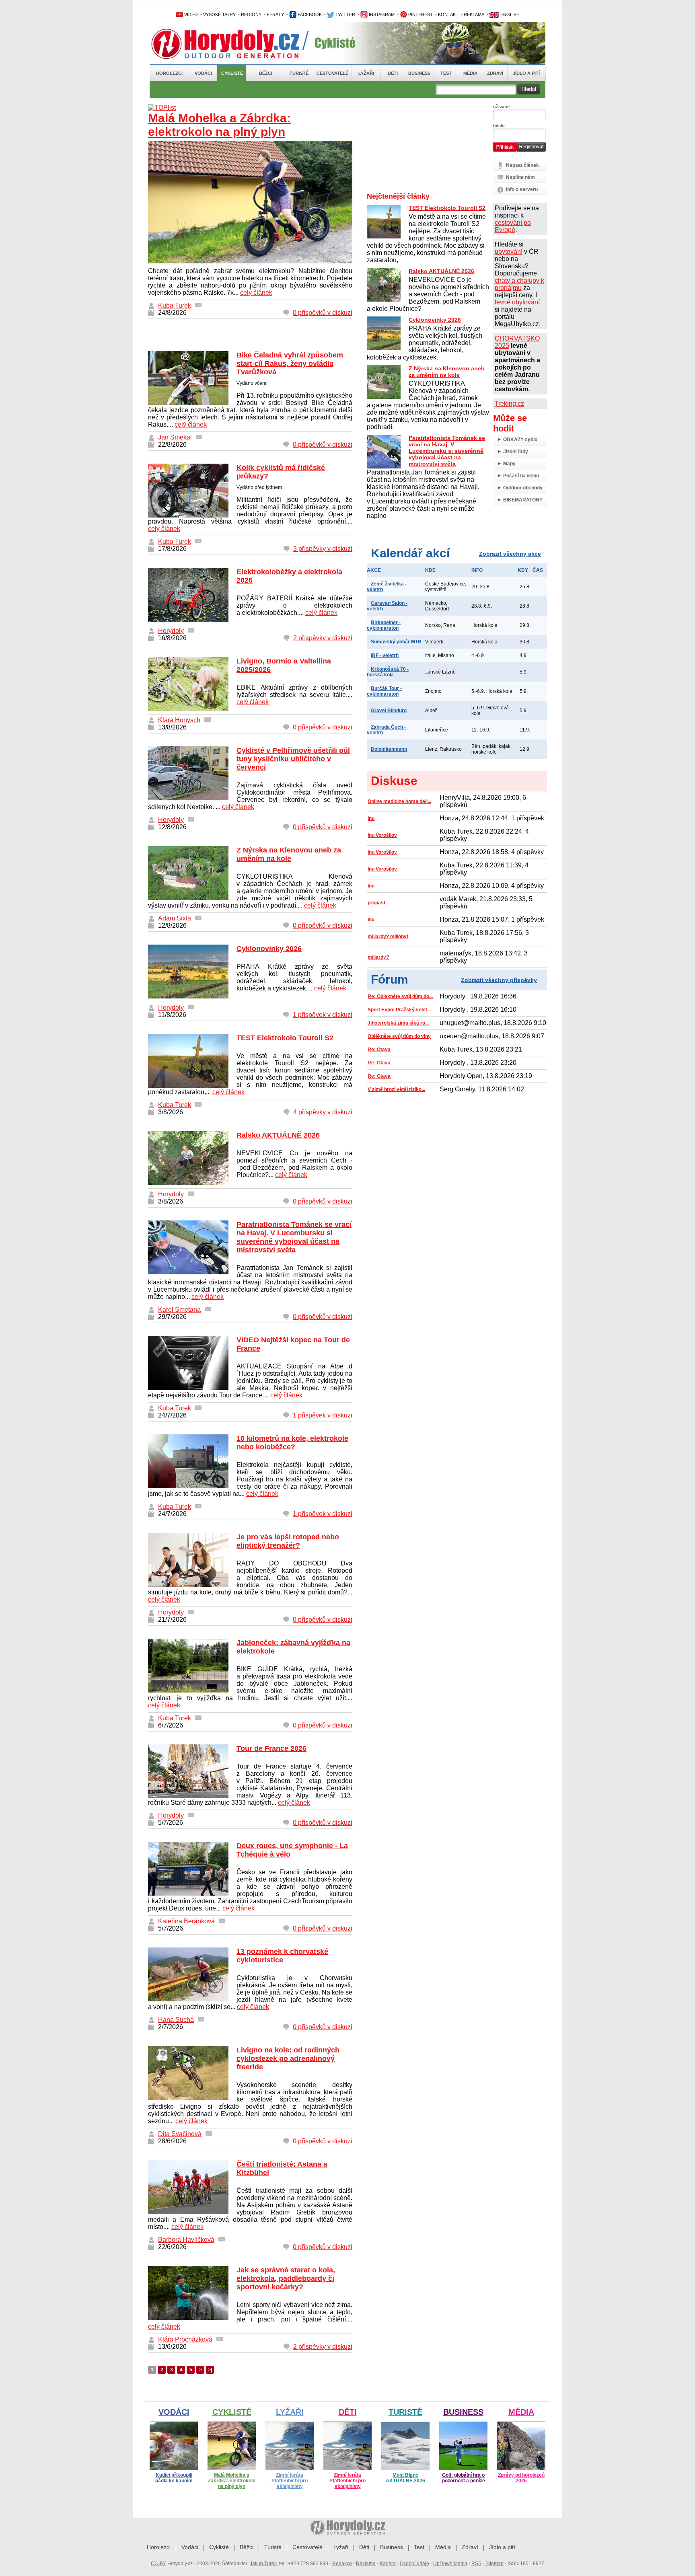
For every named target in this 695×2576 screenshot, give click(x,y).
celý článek (256, 293)
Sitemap (495, 2564)
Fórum (390, 979)
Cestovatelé (332, 73)
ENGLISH (509, 14)
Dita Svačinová (180, 2134)
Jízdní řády (516, 452)
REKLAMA (474, 14)
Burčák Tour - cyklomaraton (384, 691)
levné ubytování (517, 302)
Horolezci (169, 73)
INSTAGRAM (381, 14)
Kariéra (388, 2564)
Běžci (266, 73)
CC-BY (158, 2564)
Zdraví (495, 73)
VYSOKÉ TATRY (219, 14)
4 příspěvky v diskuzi (323, 1112)
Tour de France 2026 (271, 1748)
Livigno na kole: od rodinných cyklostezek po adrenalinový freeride (288, 2058)
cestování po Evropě (513, 226)
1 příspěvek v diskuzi (323, 1015)
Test (446, 73)
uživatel (501, 107)
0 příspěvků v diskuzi (323, 313)
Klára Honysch (179, 720)
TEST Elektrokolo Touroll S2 (285, 1038)
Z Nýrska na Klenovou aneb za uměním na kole (289, 854)
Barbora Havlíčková (186, 2240)
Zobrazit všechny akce (510, 554)
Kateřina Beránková (186, 1921)
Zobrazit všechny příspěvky (499, 980)
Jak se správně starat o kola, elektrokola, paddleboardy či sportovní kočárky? (286, 2278)
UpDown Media (450, 2564)
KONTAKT (448, 14)
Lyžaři (366, 73)
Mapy (509, 464)
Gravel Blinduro (389, 711)
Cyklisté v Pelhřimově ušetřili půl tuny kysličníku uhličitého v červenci (293, 759)
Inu (371, 818)
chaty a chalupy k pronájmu (519, 284)
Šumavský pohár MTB (396, 642)
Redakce (342, 2564)
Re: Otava (379, 1050)
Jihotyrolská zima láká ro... (398, 1023)
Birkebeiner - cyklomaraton (384, 625)
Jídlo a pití (526, 73)
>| (210, 2370)
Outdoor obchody (523, 488)
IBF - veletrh (385, 655)
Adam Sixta (175, 918)
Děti (393, 73)
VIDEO (190, 14)
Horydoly (171, 631)
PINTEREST (420, 14)
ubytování (509, 252)
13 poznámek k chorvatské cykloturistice (282, 1956)
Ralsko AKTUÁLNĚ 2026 (278, 1135)
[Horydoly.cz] (235, 44)
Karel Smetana (179, 1310)
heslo (499, 125)
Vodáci (203, 73)
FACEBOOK (309, 14)
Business (419, 73)
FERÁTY (275, 14)
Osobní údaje (414, 2564)
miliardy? (378, 957)
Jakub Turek (263, 2564)
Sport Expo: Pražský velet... (399, 1010)
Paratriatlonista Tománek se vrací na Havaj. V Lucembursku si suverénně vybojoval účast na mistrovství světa (294, 1237)
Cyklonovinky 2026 (269, 949)
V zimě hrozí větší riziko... (396, 1089)
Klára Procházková (185, 2339)
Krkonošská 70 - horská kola (388, 672)
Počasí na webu (521, 476)
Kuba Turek (175, 305)
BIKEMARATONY (523, 500)
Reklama (366, 2564)
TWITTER (345, 14)
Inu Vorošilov (382, 835)
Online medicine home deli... (399, 801)
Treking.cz (509, 404)
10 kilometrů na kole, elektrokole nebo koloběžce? (292, 1443)
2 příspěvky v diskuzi (323, 638)
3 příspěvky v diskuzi (323, 549)
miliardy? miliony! (388, 937)
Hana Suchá (176, 2020)
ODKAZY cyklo (520, 440)
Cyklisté (232, 73)
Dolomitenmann (389, 749)
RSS (476, 2564)
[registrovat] (531, 150)
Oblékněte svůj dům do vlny (399, 1036)
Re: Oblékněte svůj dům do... (400, 996)
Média (470, 73)
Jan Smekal (175, 437)
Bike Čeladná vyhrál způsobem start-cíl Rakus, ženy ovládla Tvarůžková (290, 364)
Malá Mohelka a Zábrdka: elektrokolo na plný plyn (219, 125)
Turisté (299, 73)
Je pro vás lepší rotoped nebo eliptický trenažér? (288, 1541)
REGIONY (251, 14)
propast (376, 903)
